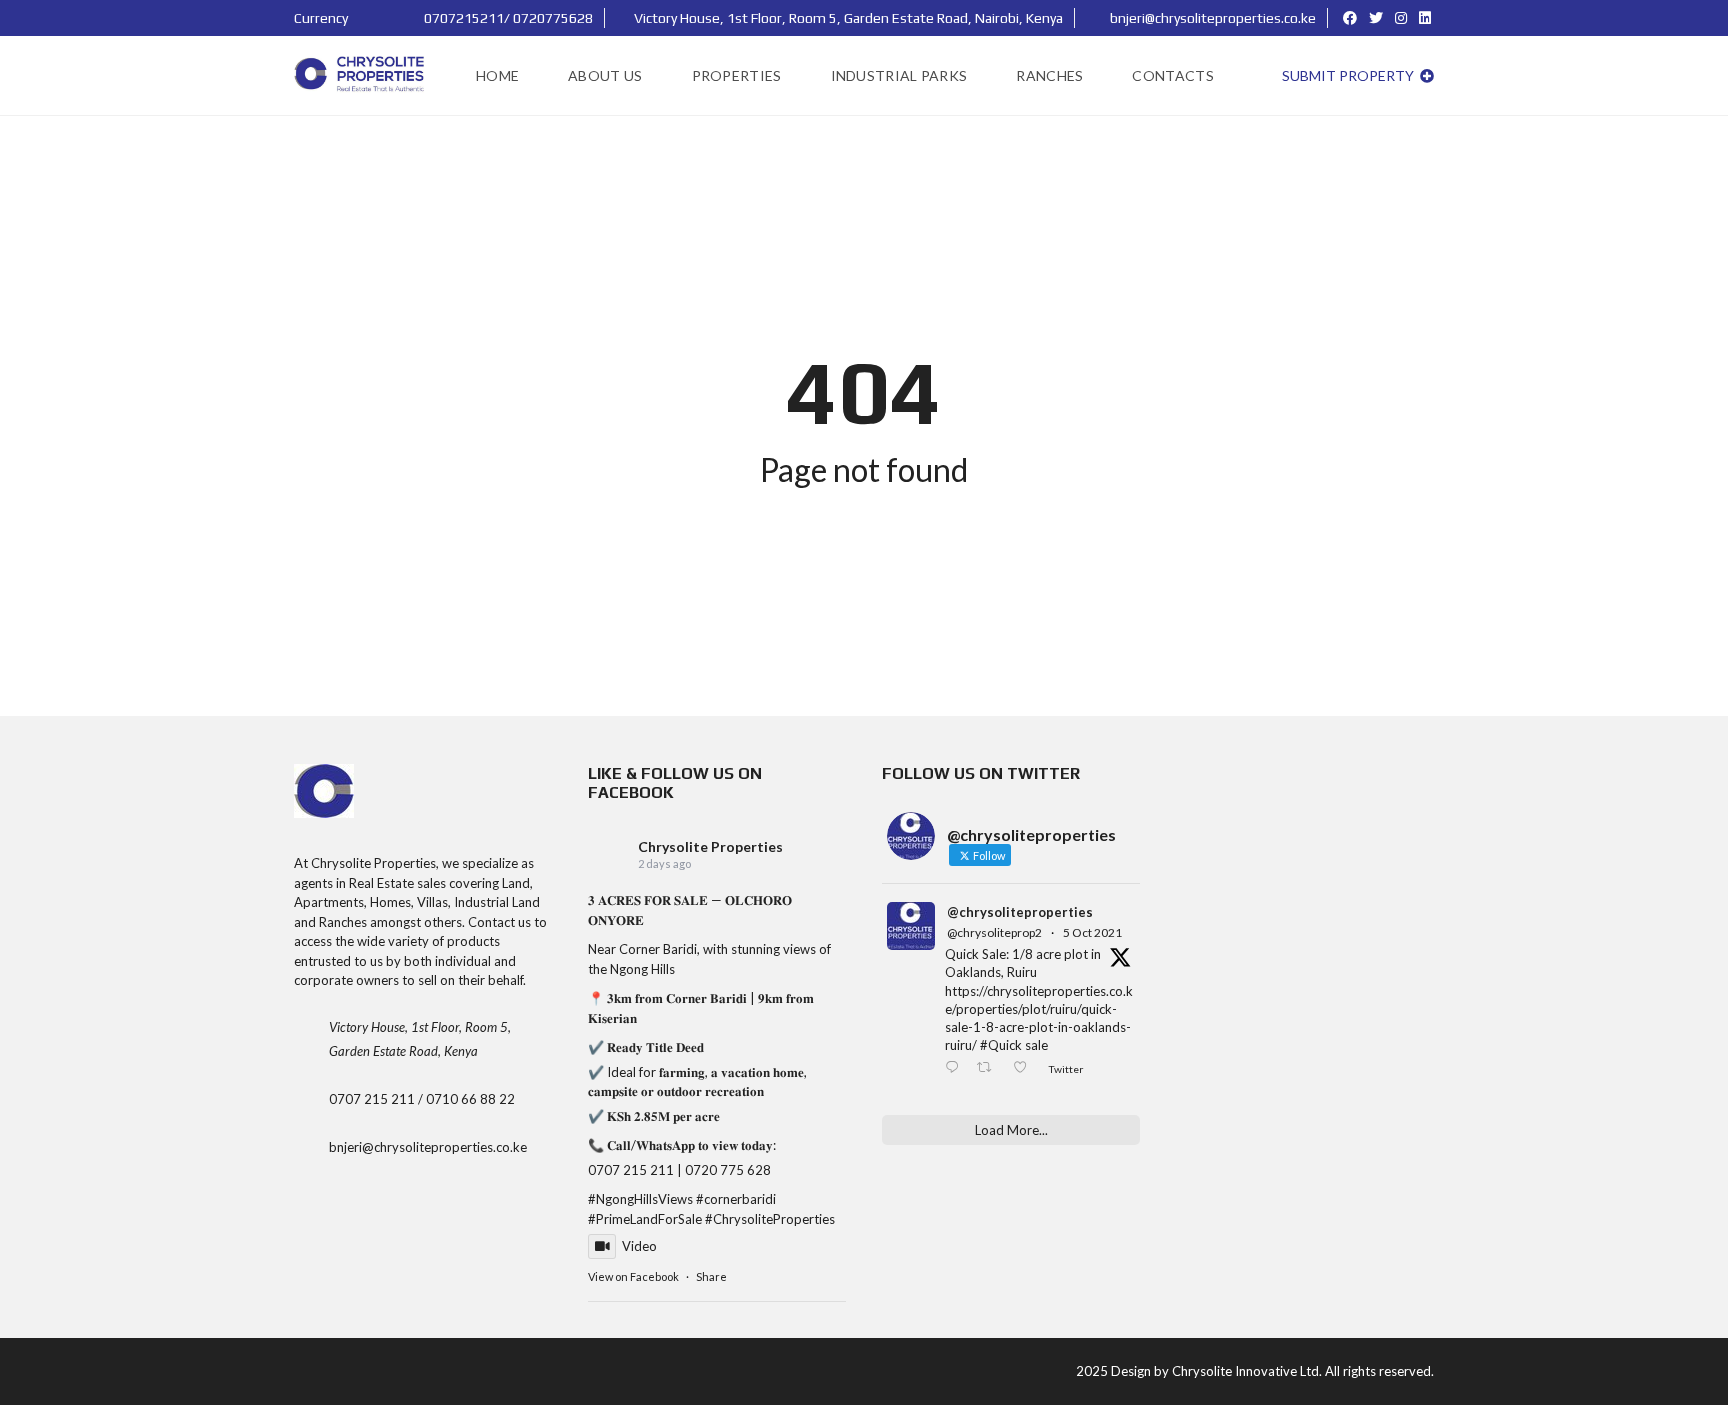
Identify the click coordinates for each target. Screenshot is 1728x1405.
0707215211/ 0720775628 (507, 18)
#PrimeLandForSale (645, 1219)
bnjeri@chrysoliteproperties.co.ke (1211, 18)
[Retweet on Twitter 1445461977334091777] (989, 1069)
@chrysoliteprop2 (994, 932)
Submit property (1349, 75)
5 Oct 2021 (1092, 932)
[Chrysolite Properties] (361, 76)
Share (711, 1276)
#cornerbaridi (736, 1199)
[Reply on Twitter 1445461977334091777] (956, 1069)
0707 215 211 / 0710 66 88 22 (422, 1099)
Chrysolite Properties (710, 846)
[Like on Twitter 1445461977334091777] (1025, 1069)
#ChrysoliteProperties (770, 1219)
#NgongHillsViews (640, 1199)
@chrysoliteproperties (1020, 912)
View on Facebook (633, 1276)
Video (639, 1246)
